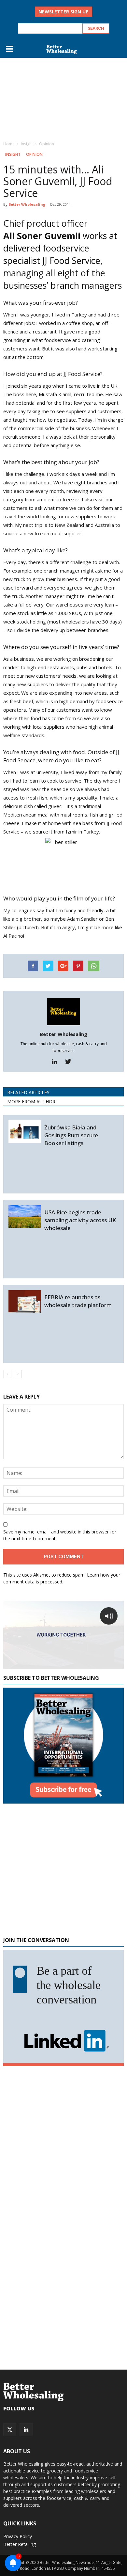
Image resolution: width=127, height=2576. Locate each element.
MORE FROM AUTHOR (31, 1102)
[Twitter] (71, 1062)
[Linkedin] (57, 1062)
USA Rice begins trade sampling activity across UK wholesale (80, 1220)
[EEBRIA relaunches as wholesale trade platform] (25, 1301)
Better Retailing (20, 2544)
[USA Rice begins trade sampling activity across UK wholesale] (25, 1216)
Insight (13, 154)
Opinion (34, 154)
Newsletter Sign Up (63, 12)
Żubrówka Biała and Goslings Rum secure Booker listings (71, 1135)
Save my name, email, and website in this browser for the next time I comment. (60, 1535)
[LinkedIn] (26, 2430)
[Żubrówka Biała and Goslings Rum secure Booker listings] (25, 1132)
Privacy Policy (18, 2536)
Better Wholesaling (27, 204)
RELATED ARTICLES (28, 1092)
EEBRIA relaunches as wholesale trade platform (78, 1301)
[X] (10, 2430)
